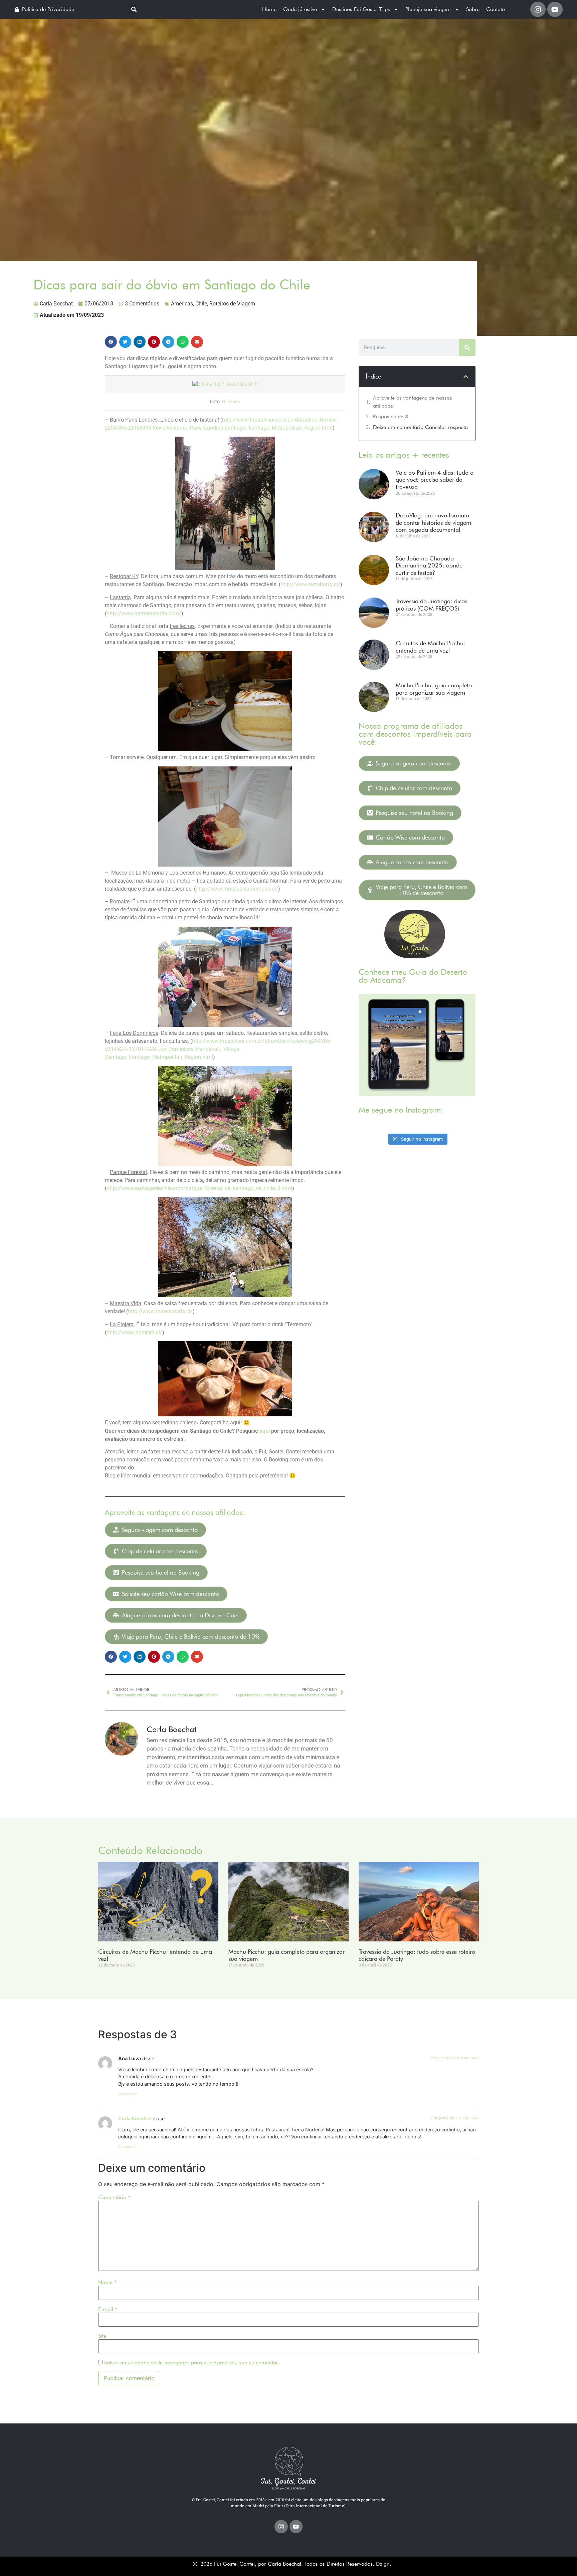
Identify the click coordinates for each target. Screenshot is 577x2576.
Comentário (114, 2197)
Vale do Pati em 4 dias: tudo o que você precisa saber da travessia (435, 480)
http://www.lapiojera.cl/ (134, 1332)
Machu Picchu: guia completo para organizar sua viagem (434, 689)
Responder (128, 2094)
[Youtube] (555, 9)
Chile (201, 304)
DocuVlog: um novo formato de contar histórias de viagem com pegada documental (433, 522)
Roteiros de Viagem (232, 304)
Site (102, 2336)
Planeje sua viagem (428, 9)
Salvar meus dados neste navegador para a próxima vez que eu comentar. (192, 2363)
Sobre (473, 9)
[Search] (467, 347)
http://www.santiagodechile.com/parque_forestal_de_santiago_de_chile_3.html (199, 1188)
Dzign (383, 2564)
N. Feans (231, 402)
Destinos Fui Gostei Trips (361, 9)
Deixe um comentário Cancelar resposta (420, 427)
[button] (134, 10)
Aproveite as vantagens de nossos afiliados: (413, 402)
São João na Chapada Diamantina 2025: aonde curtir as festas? (429, 565)
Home (269, 9)
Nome (107, 2282)
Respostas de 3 (391, 416)
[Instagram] (538, 9)
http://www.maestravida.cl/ (160, 1311)
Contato (496, 9)
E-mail (108, 2309)
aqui (265, 1431)
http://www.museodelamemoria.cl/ (237, 889)
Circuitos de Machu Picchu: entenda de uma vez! (431, 647)
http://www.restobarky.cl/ (310, 584)
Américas (182, 304)
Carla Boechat (135, 2119)
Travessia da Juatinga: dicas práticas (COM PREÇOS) (431, 605)
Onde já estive (300, 9)
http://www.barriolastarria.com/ (144, 613)
